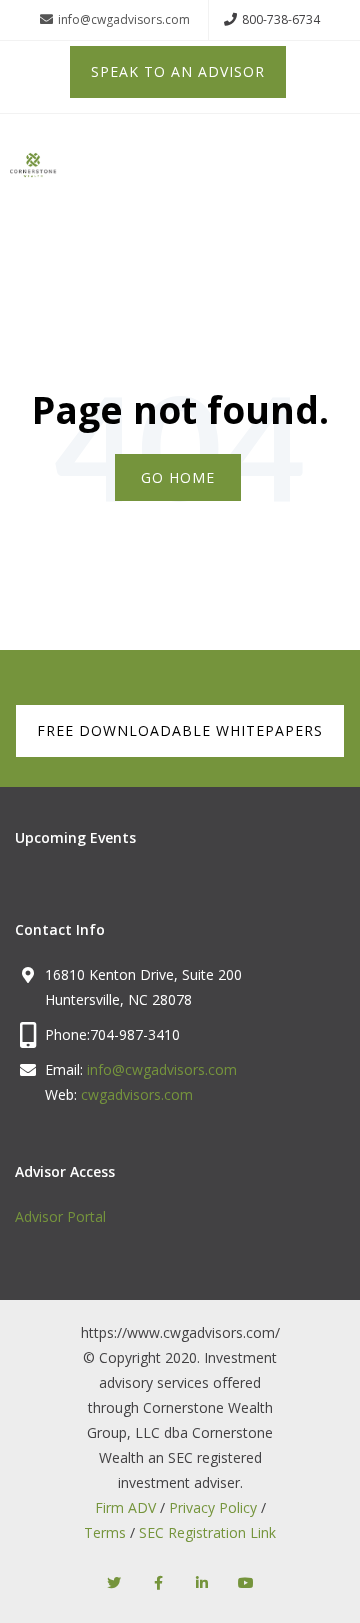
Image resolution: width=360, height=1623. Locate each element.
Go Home (178, 477)
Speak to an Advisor (178, 71)
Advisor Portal (60, 1216)
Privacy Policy (213, 1507)
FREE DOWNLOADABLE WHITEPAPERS (180, 730)
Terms (105, 1532)
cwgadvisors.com (137, 1094)
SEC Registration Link (207, 1532)
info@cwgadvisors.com (124, 19)
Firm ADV (125, 1507)
